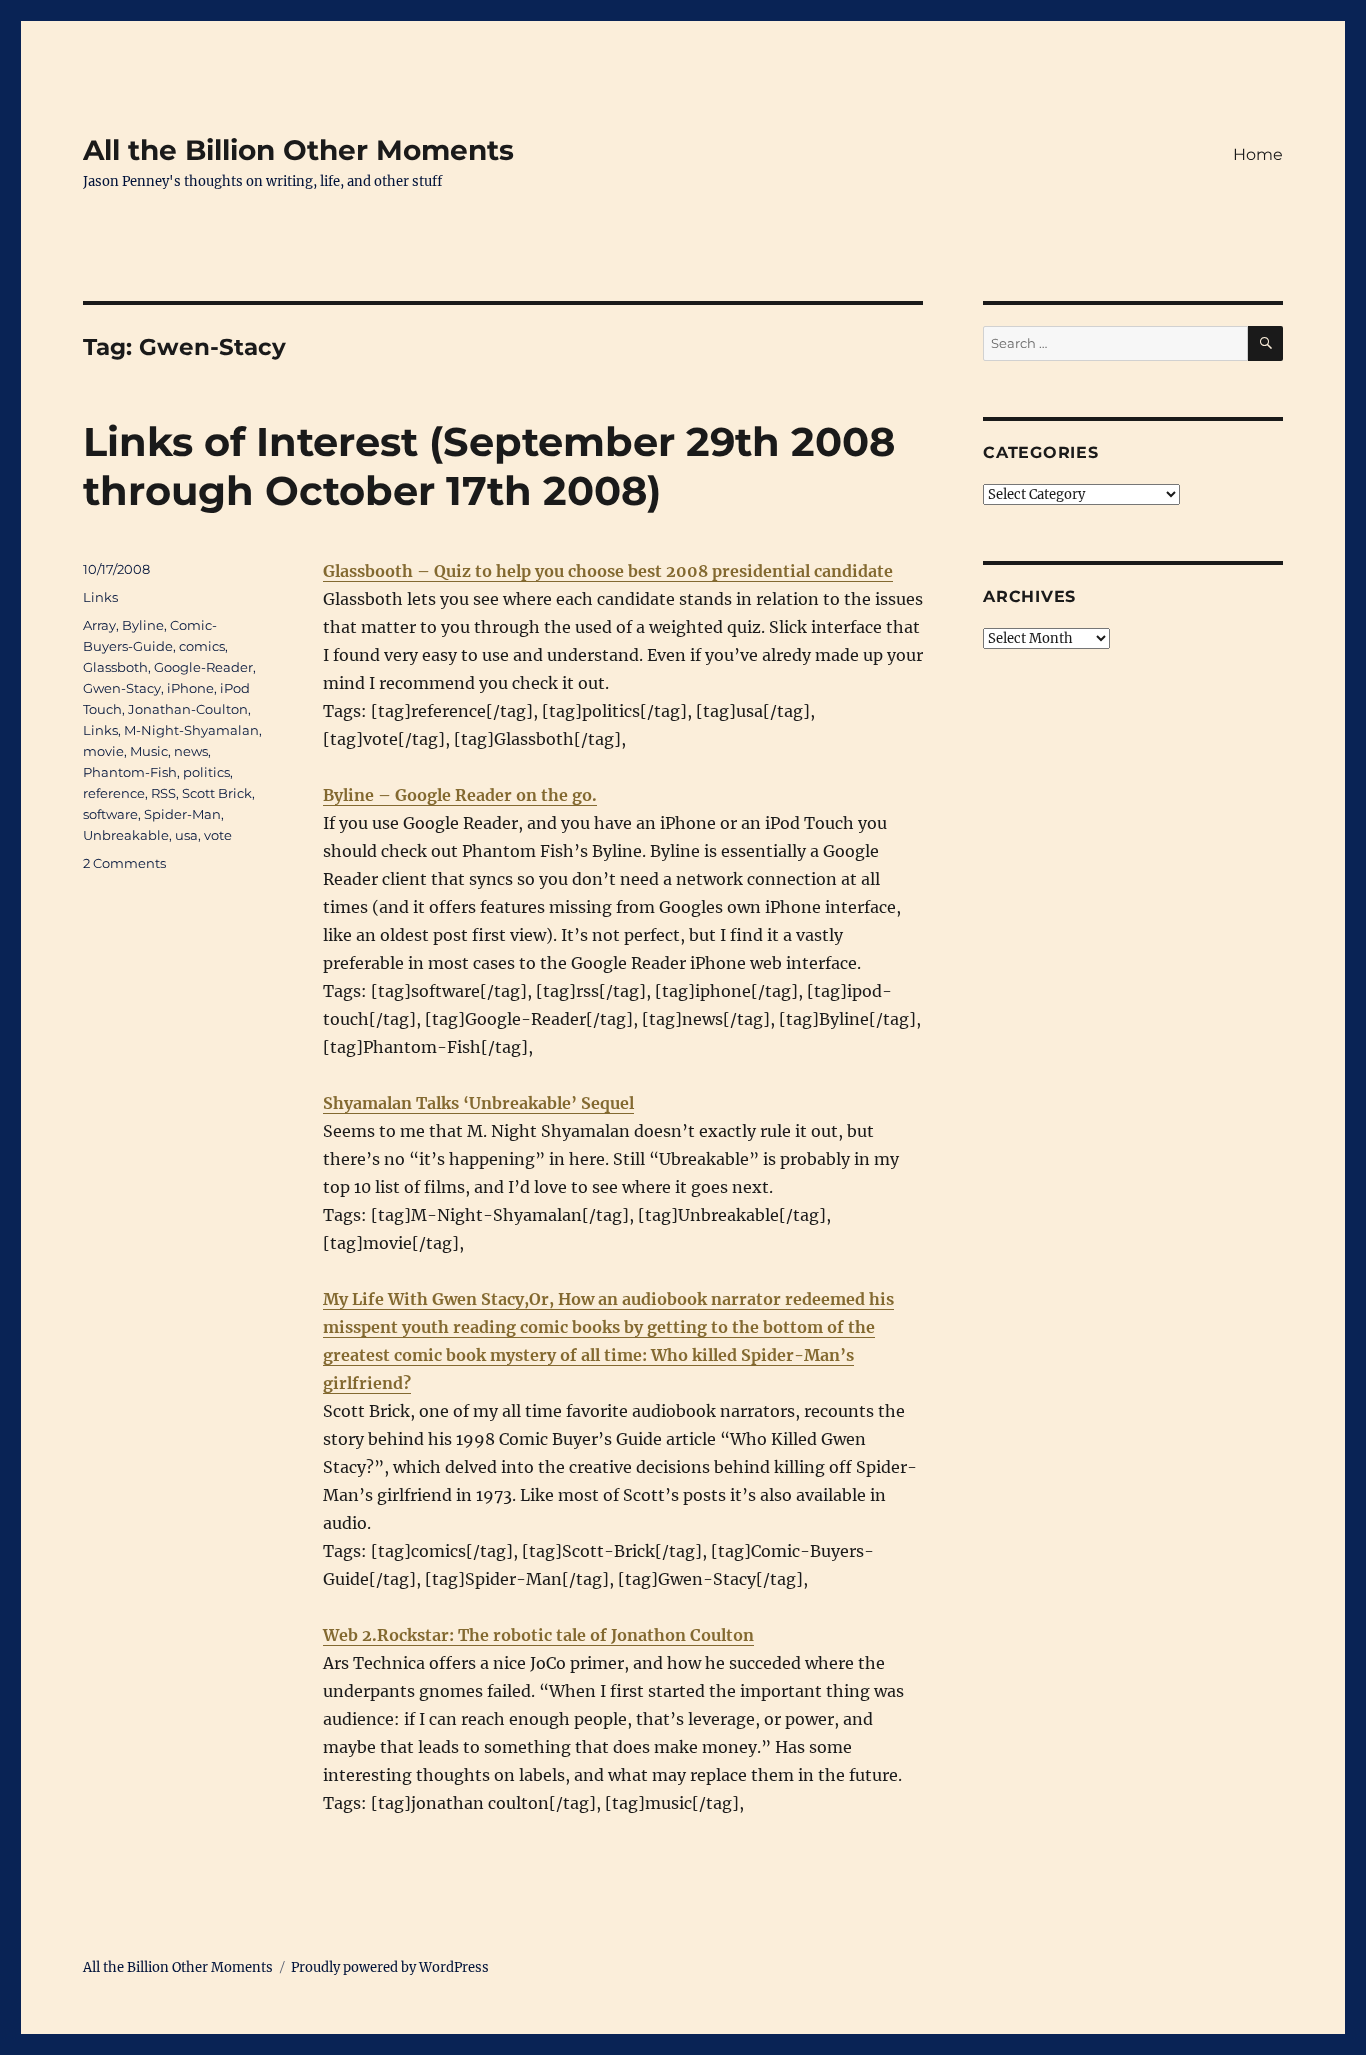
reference (114, 793)
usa (186, 835)
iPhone (190, 688)
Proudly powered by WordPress (390, 1967)
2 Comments (124, 863)
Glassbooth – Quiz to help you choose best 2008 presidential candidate (608, 571)
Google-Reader (203, 667)
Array (99, 625)
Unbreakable (126, 835)
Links (100, 597)
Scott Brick (217, 793)
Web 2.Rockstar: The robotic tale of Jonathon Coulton (538, 1635)
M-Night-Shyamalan (191, 730)
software (110, 814)
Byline (143, 625)
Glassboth (115, 667)
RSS (163, 793)
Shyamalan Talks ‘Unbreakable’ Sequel (478, 1103)
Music (149, 751)
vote (218, 835)
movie (103, 751)
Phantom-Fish (130, 772)
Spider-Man (182, 814)
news (191, 751)
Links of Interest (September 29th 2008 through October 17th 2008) (489, 466)
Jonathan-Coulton (188, 709)
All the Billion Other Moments (298, 150)
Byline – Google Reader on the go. (460, 795)
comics (202, 646)
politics (206, 772)
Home (1258, 154)
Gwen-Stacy (122, 688)
